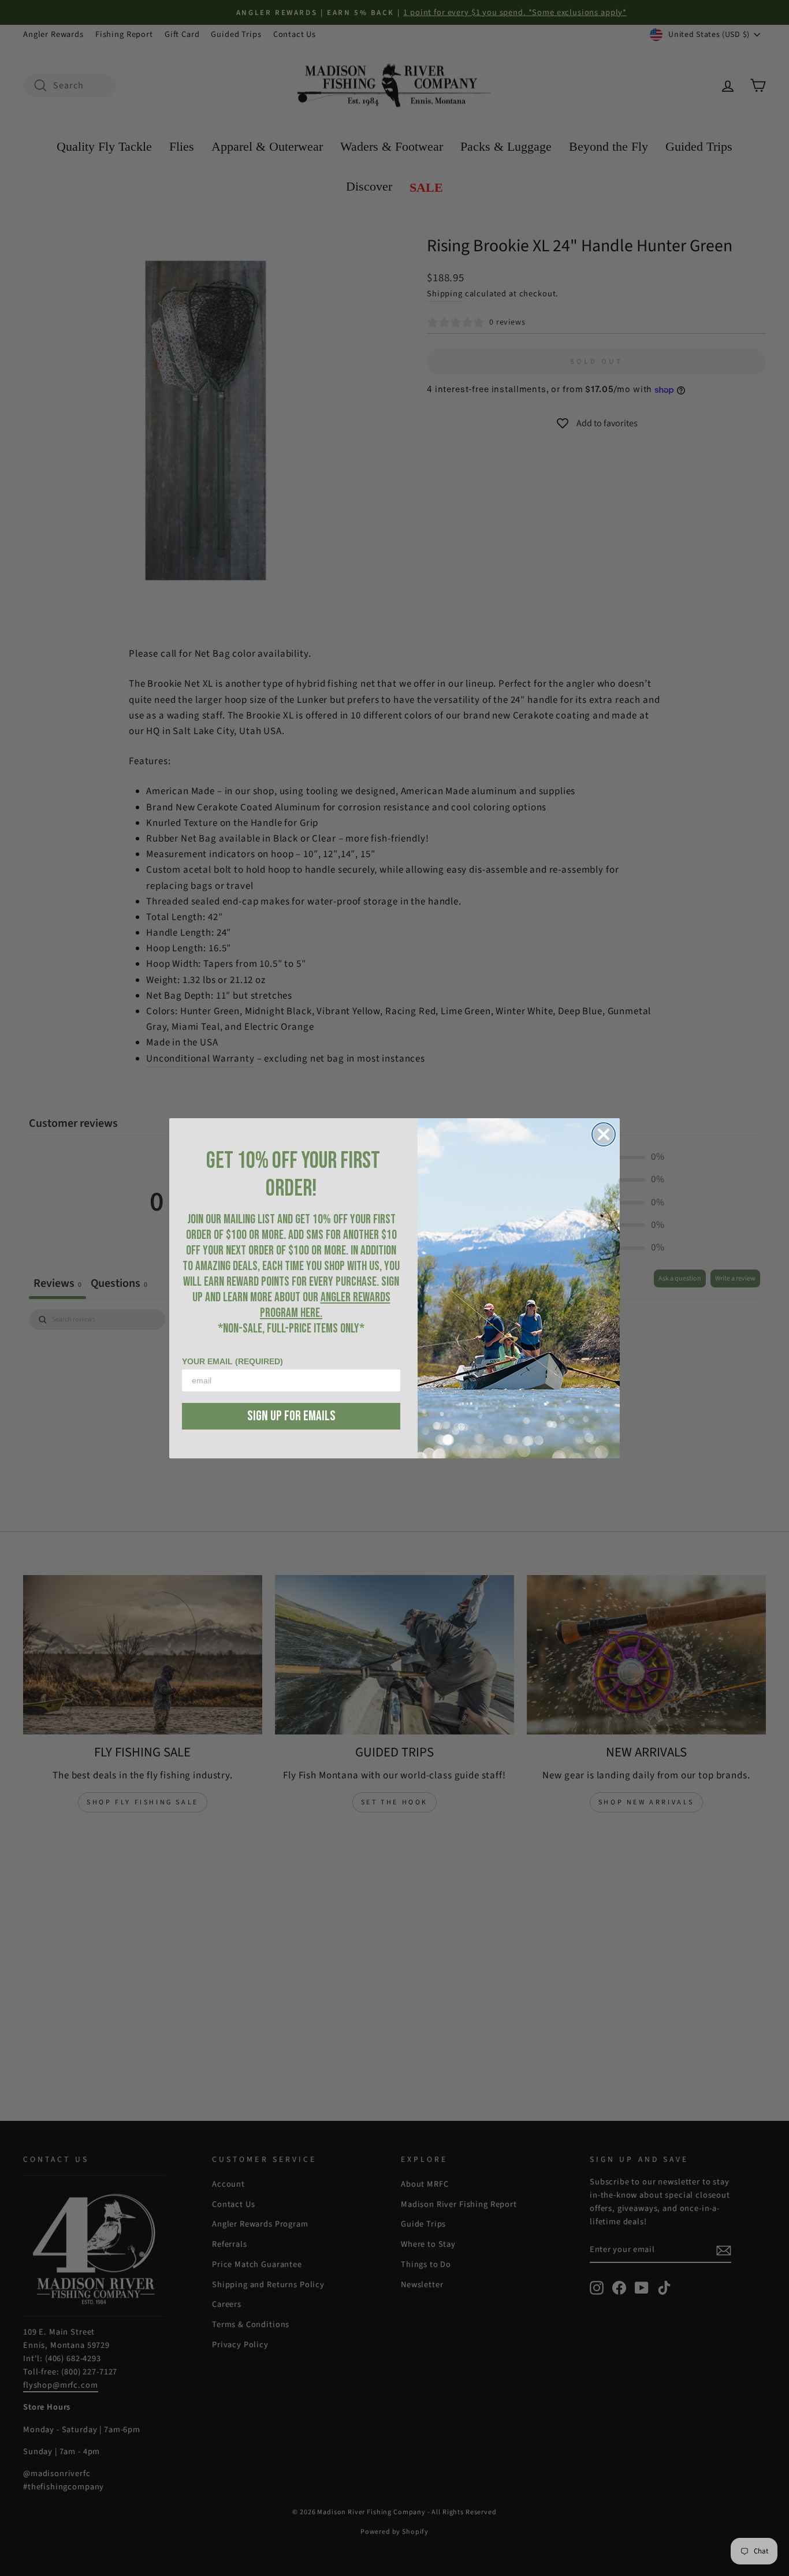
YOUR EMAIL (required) (232, 1361)
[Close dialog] (604, 1134)
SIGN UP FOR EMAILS (291, 1416)
